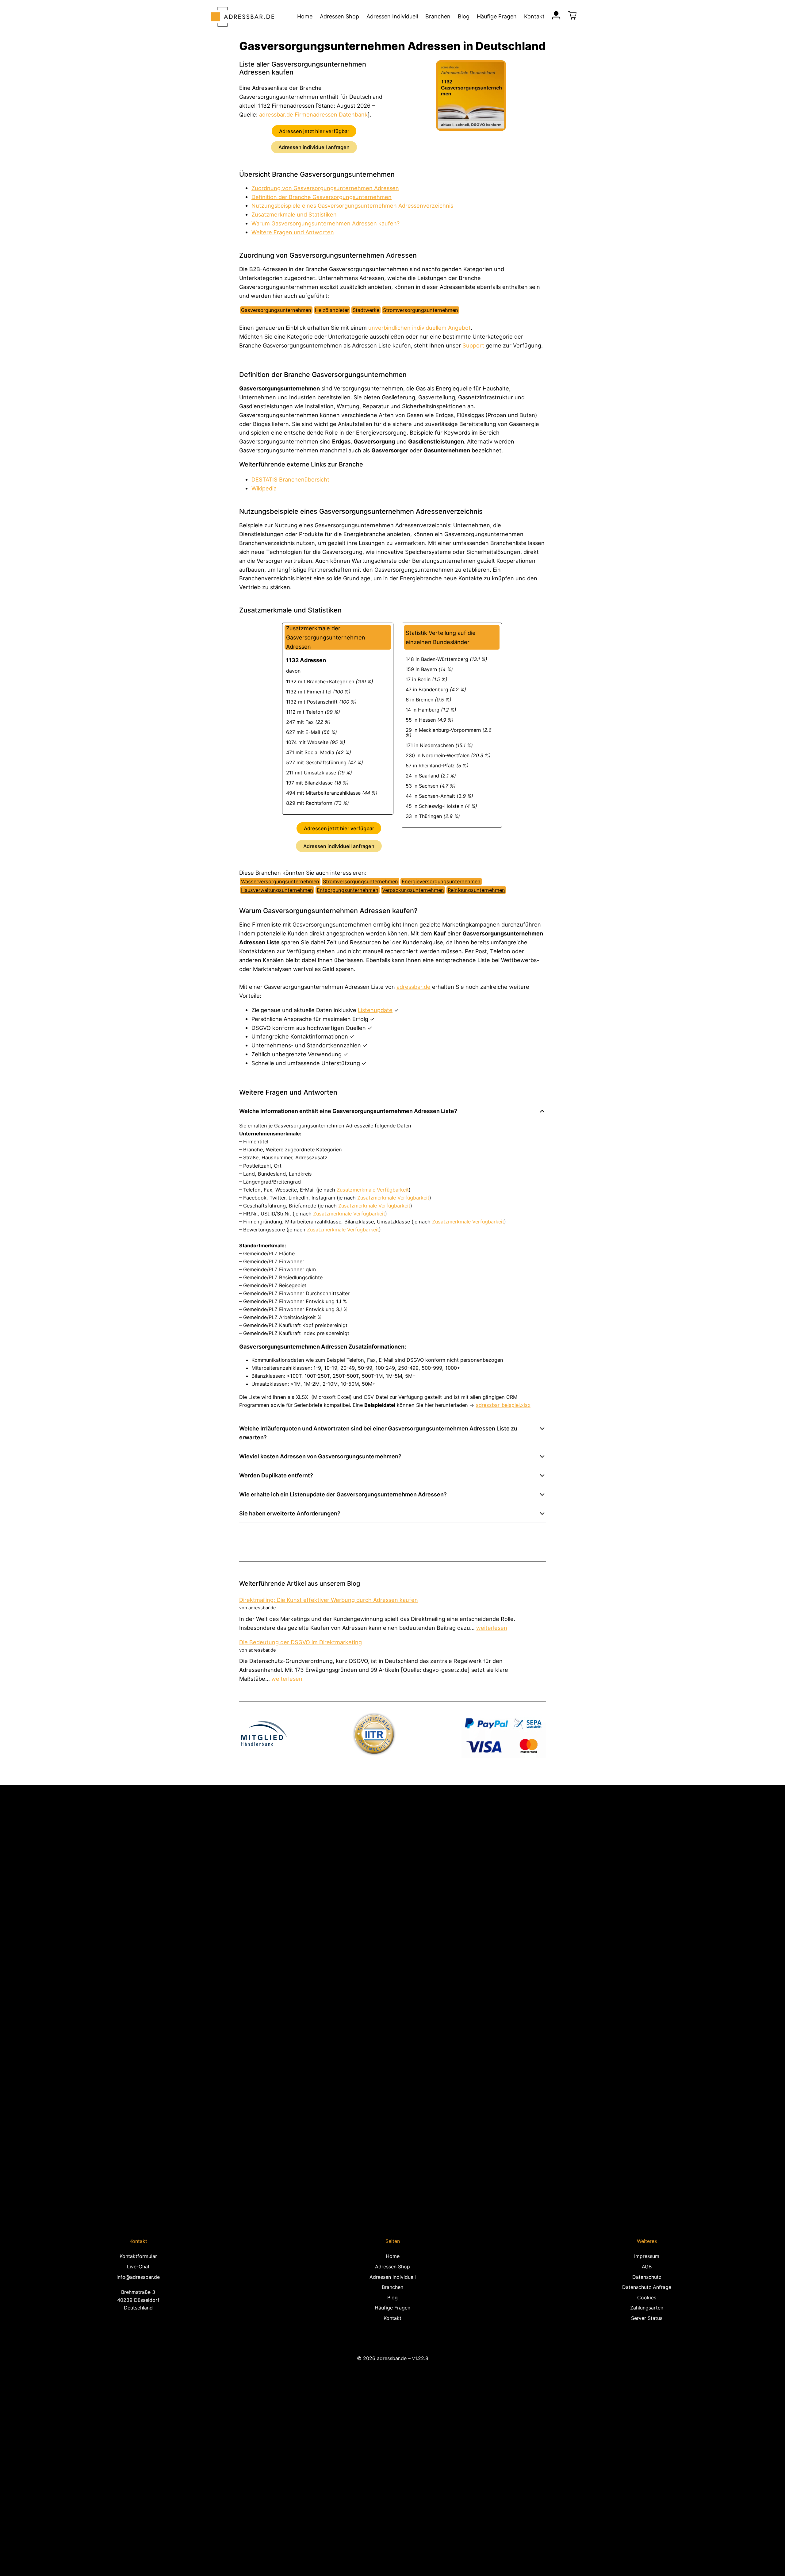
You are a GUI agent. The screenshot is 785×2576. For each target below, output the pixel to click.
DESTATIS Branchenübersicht (290, 479)
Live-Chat (138, 2267)
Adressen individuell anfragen (314, 147)
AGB (647, 2267)
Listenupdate (375, 1010)
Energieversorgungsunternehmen (441, 881)
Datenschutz (647, 2277)
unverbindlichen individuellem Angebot (419, 328)
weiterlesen (492, 1628)
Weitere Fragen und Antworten (293, 232)
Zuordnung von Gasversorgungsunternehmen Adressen (325, 188)
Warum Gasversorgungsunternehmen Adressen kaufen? (325, 223)
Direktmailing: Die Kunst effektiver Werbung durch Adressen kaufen (329, 1600)
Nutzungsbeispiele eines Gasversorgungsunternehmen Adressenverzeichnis (352, 205)
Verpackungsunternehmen (413, 890)
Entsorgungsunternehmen (348, 890)
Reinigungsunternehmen (476, 890)
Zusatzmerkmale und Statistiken (294, 214)
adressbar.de (414, 987)
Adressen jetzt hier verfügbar (314, 131)
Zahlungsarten (647, 2308)
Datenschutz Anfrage (647, 2287)
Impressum (647, 2256)
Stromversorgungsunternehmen (360, 881)
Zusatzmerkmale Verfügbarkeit (373, 1190)
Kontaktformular (138, 2256)
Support (473, 345)
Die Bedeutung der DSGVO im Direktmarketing (301, 1642)
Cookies (647, 2298)
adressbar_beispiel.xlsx (503, 1405)
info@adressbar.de (138, 2277)
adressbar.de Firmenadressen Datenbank (313, 114)
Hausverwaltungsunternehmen (277, 890)
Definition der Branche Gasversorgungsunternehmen (322, 197)
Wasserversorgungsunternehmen (280, 881)
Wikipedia (264, 488)
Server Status (647, 2318)
